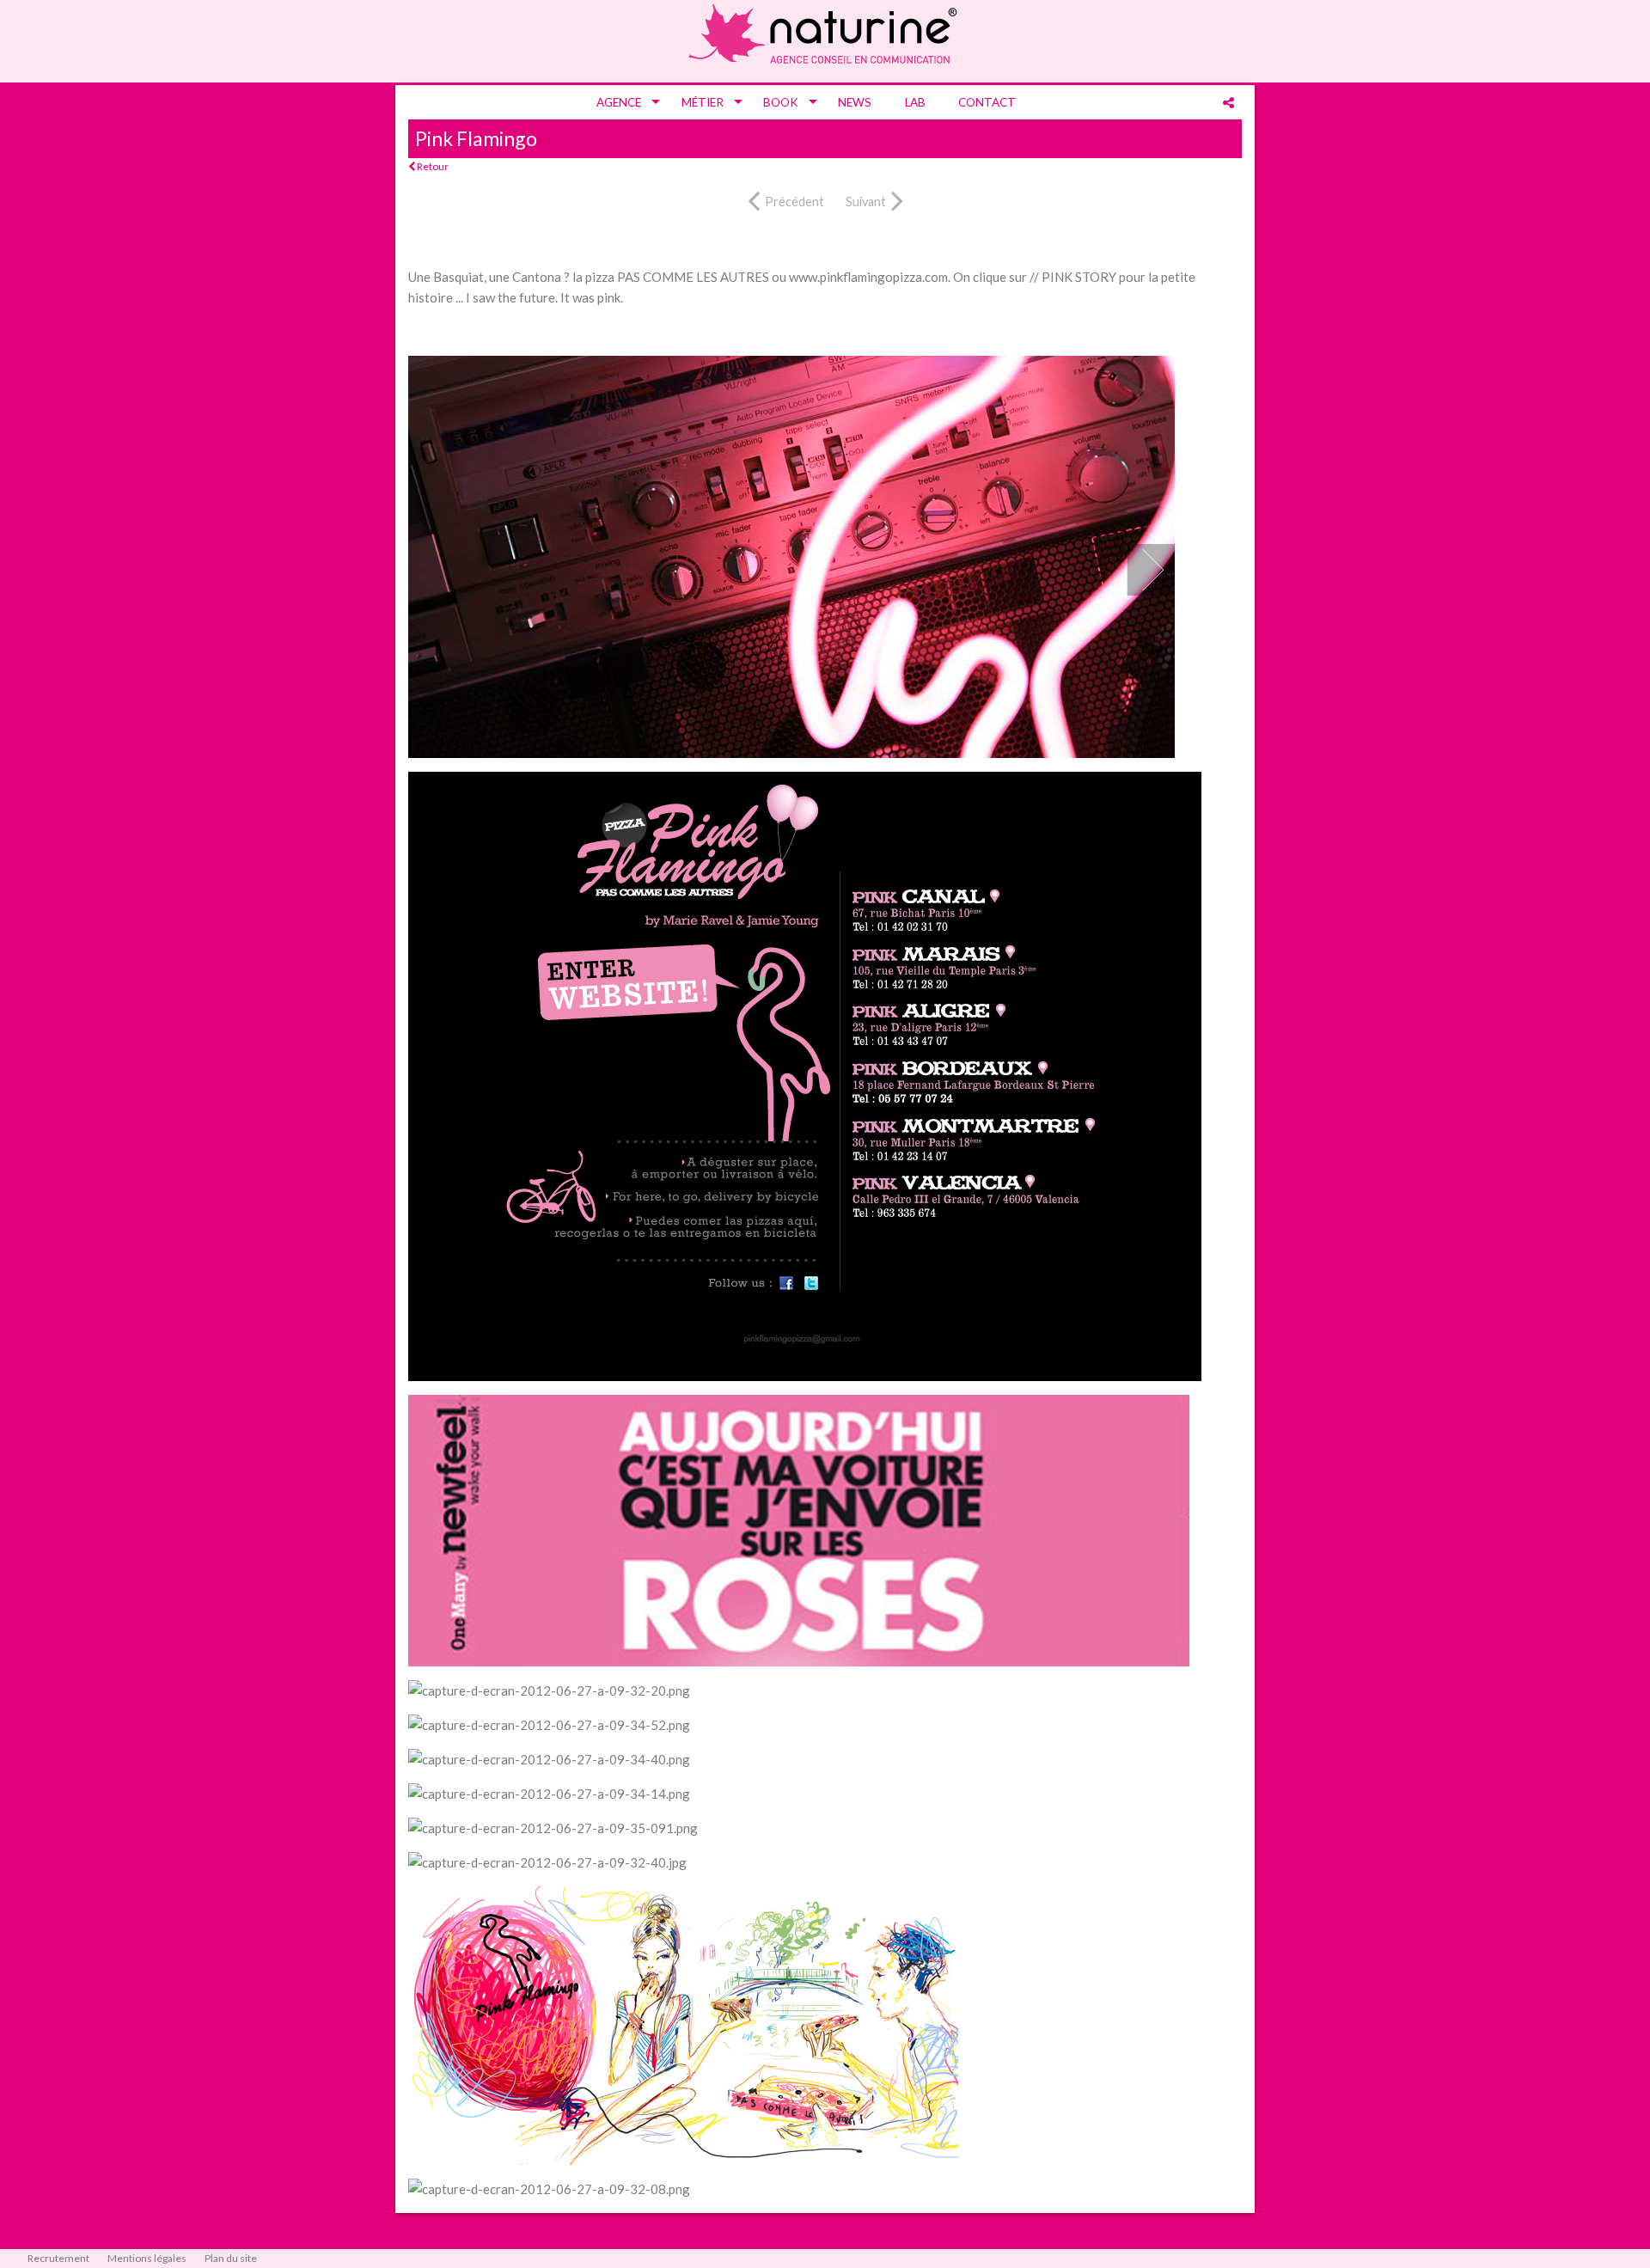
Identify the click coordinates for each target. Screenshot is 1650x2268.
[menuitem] (622, 102)
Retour (432, 166)
